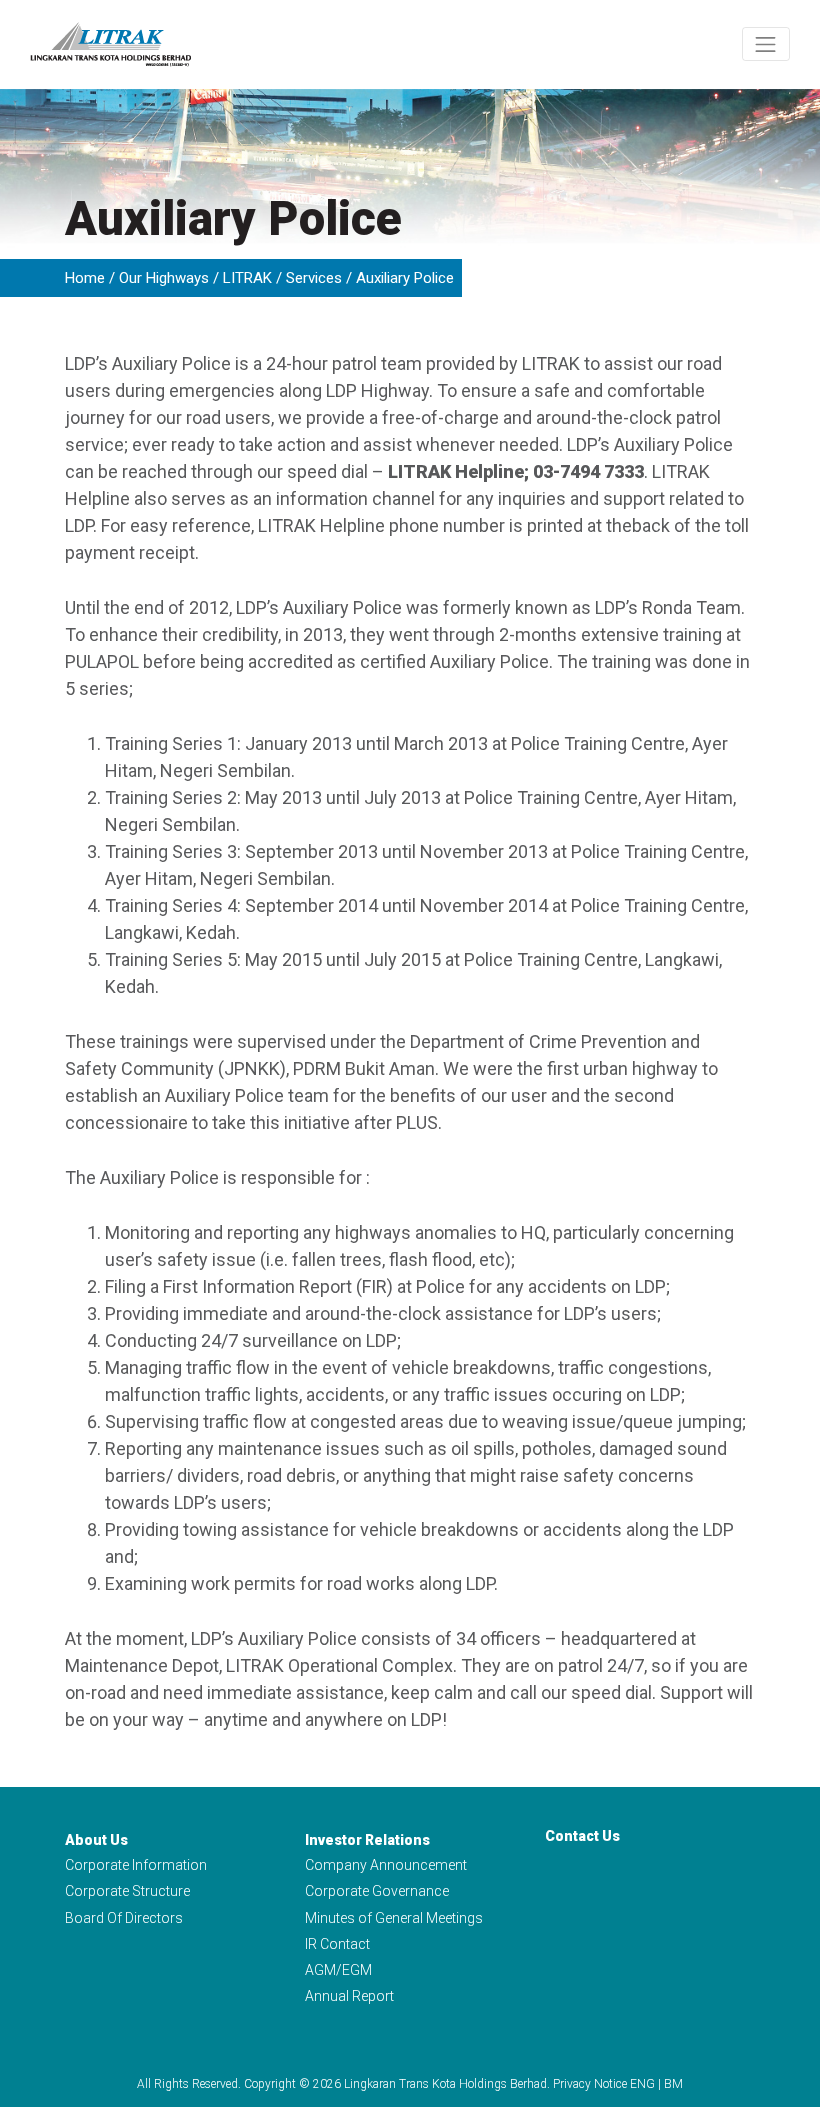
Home (85, 278)
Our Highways (164, 278)
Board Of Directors (124, 1918)
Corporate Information (136, 1865)
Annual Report (349, 1996)
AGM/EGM (338, 1970)
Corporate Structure (127, 1891)
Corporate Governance (377, 1891)
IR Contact (337, 1944)
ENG (642, 2084)
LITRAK (247, 278)
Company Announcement (386, 1865)
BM (673, 2084)
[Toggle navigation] (766, 44)
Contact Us (582, 1836)
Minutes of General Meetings (394, 1918)
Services (314, 278)
